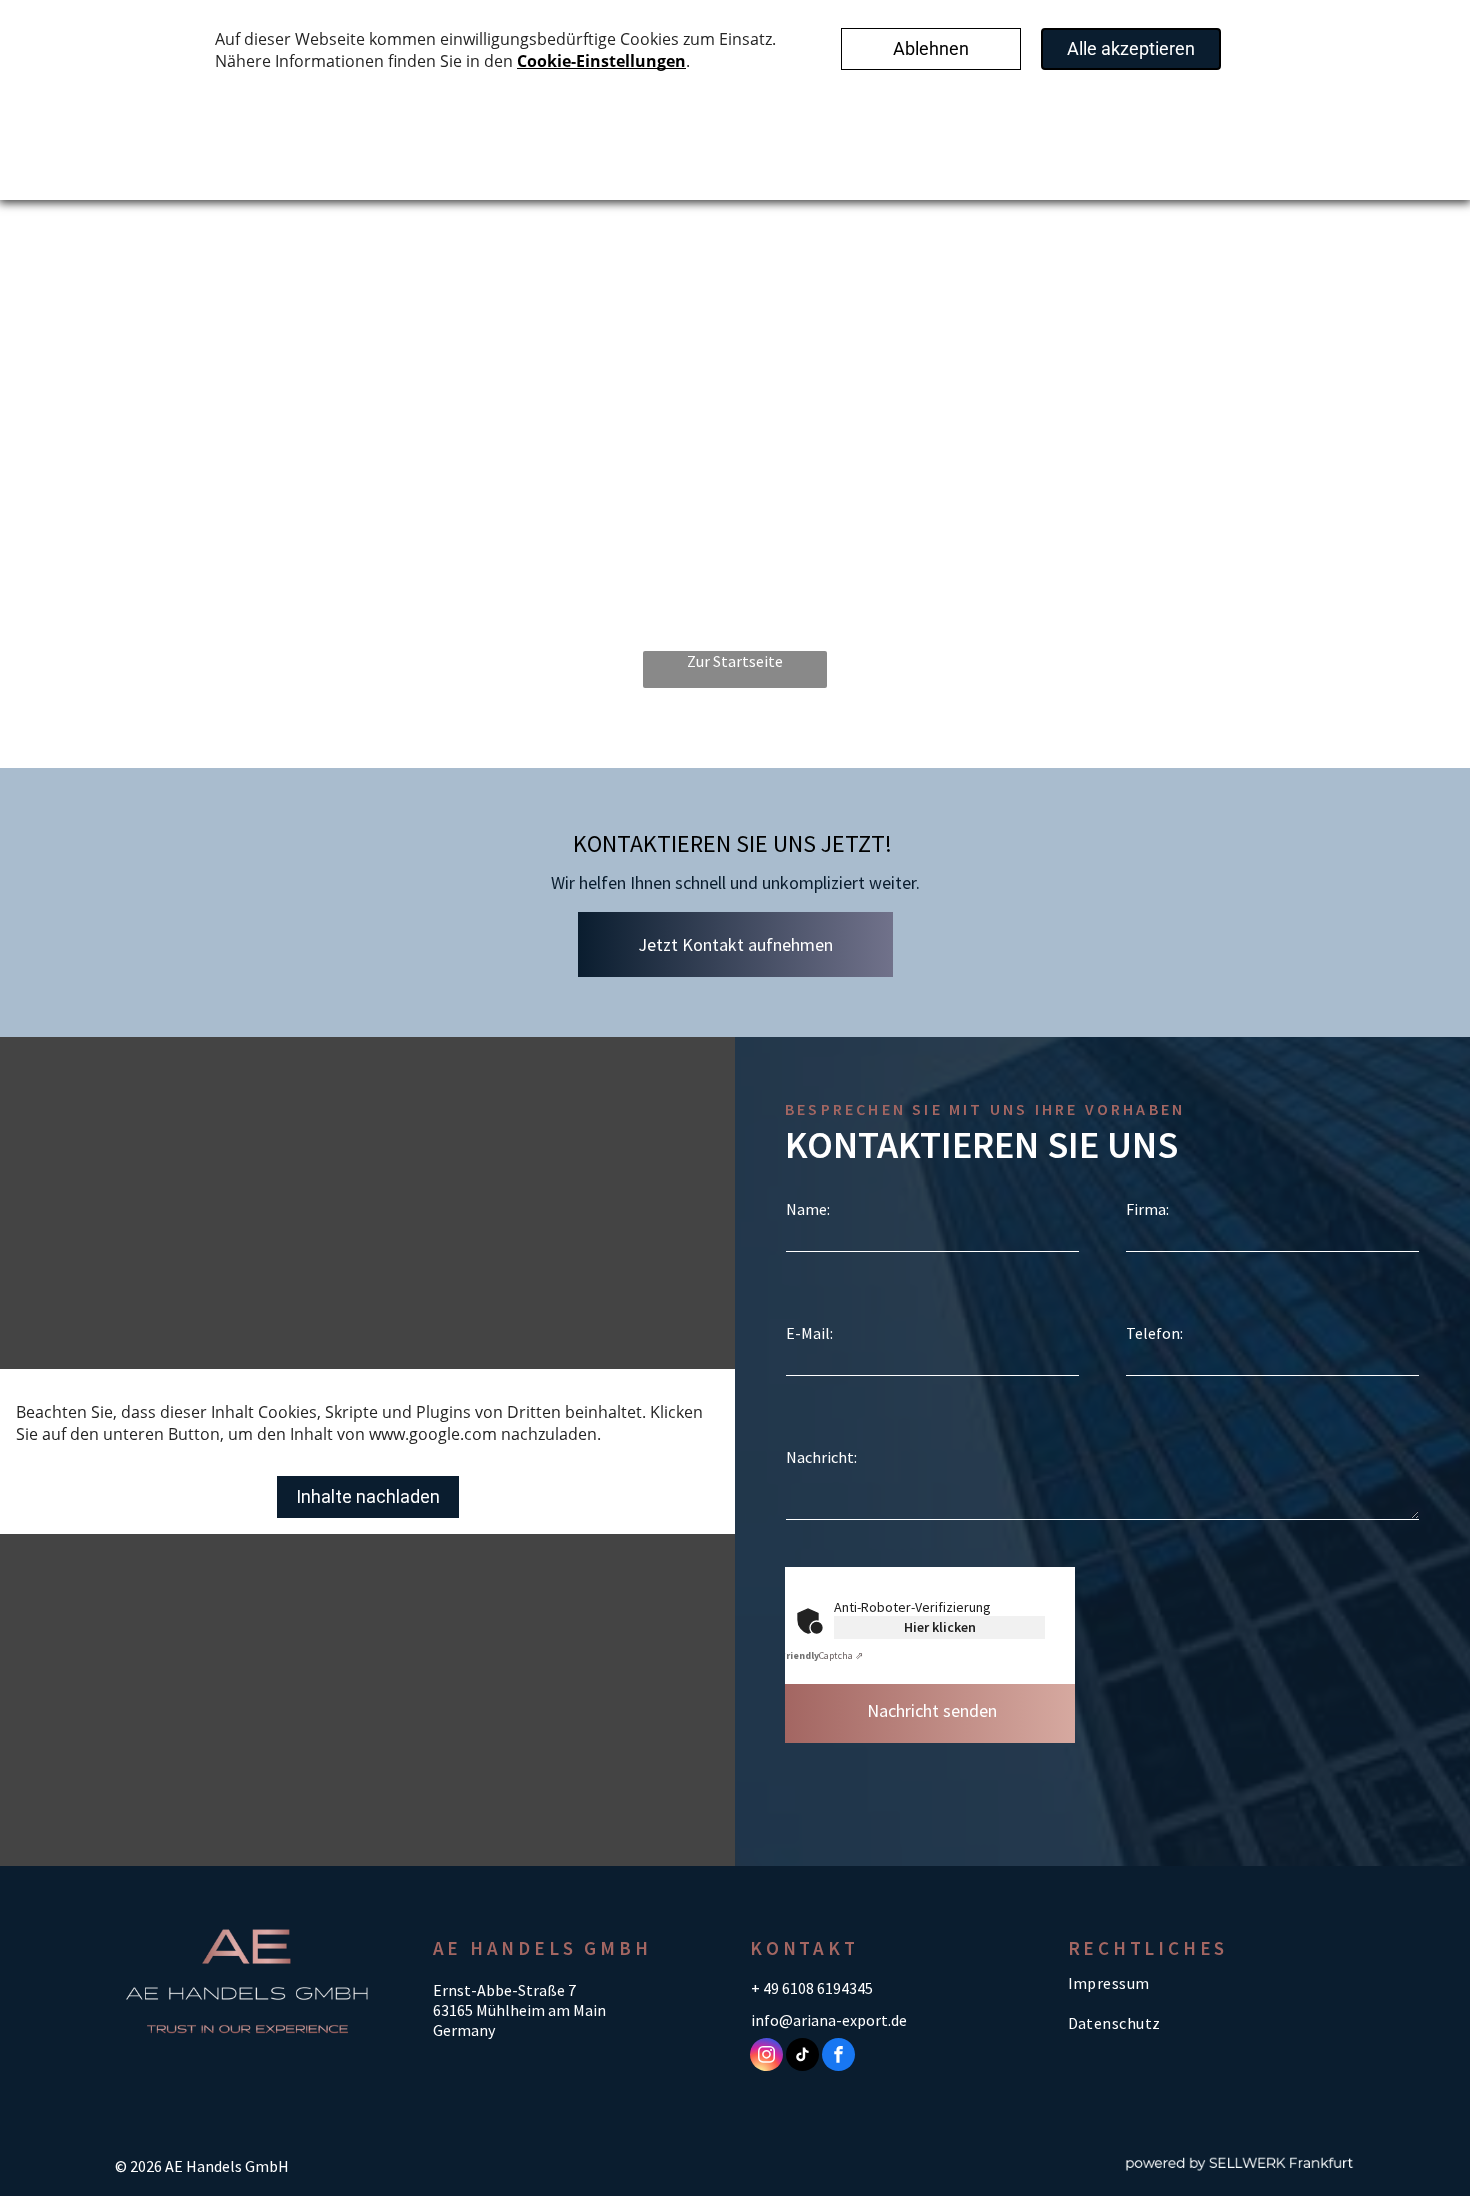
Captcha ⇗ (821, 1655)
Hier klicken (940, 1627)
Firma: (1147, 1209)
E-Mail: (809, 1333)
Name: (808, 1209)
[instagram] (766, 2057)
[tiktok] (802, 2057)
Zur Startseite (735, 661)
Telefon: (1154, 1333)
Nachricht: (821, 1457)
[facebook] (838, 2057)
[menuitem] (1203, 1983)
